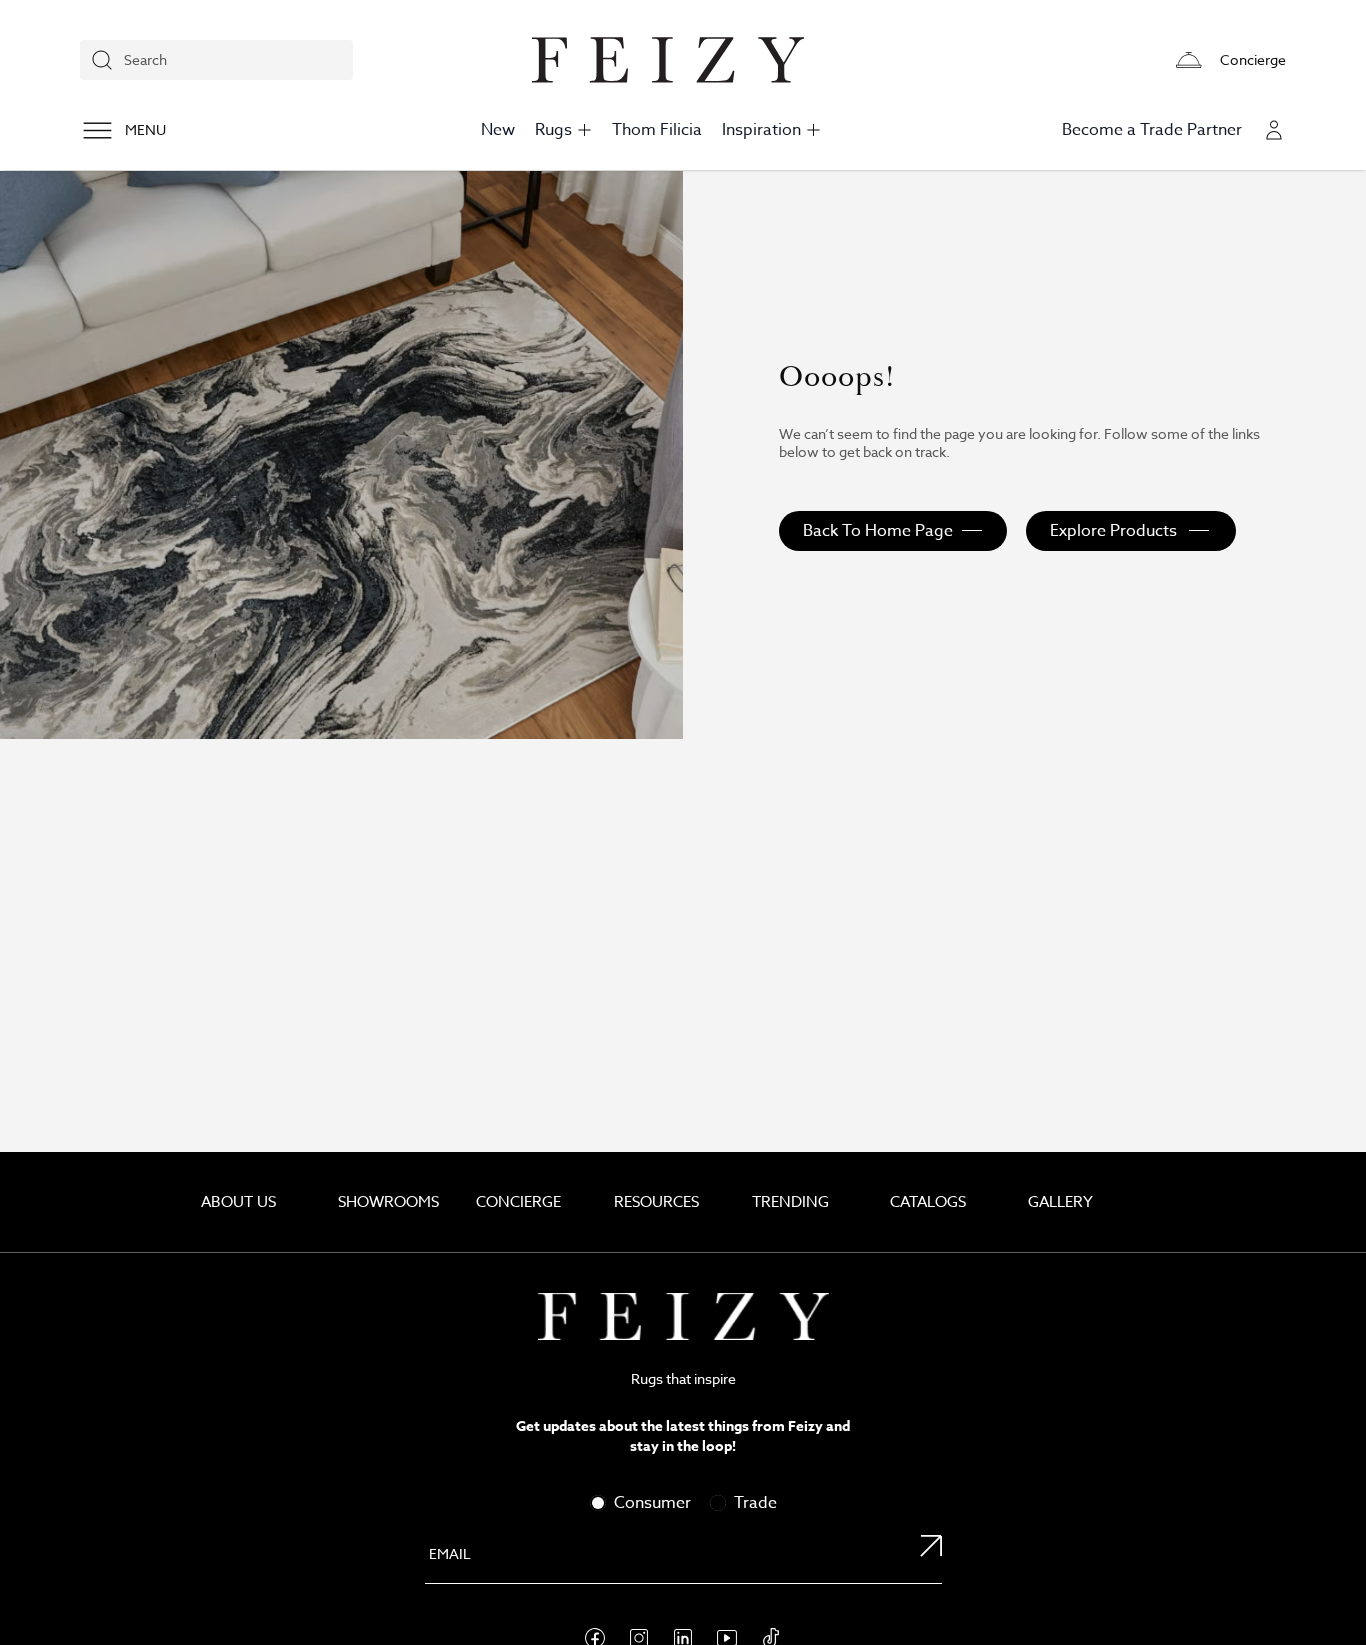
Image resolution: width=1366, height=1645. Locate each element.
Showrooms (388, 1202)
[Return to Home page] (683, 1316)
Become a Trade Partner (1152, 130)
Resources (656, 1202)
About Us (238, 1202)
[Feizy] (668, 60)
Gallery (1060, 1202)
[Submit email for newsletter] (920, 1556)
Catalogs (928, 1202)
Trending (790, 1202)
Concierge (518, 1202)
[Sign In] (1274, 130)
